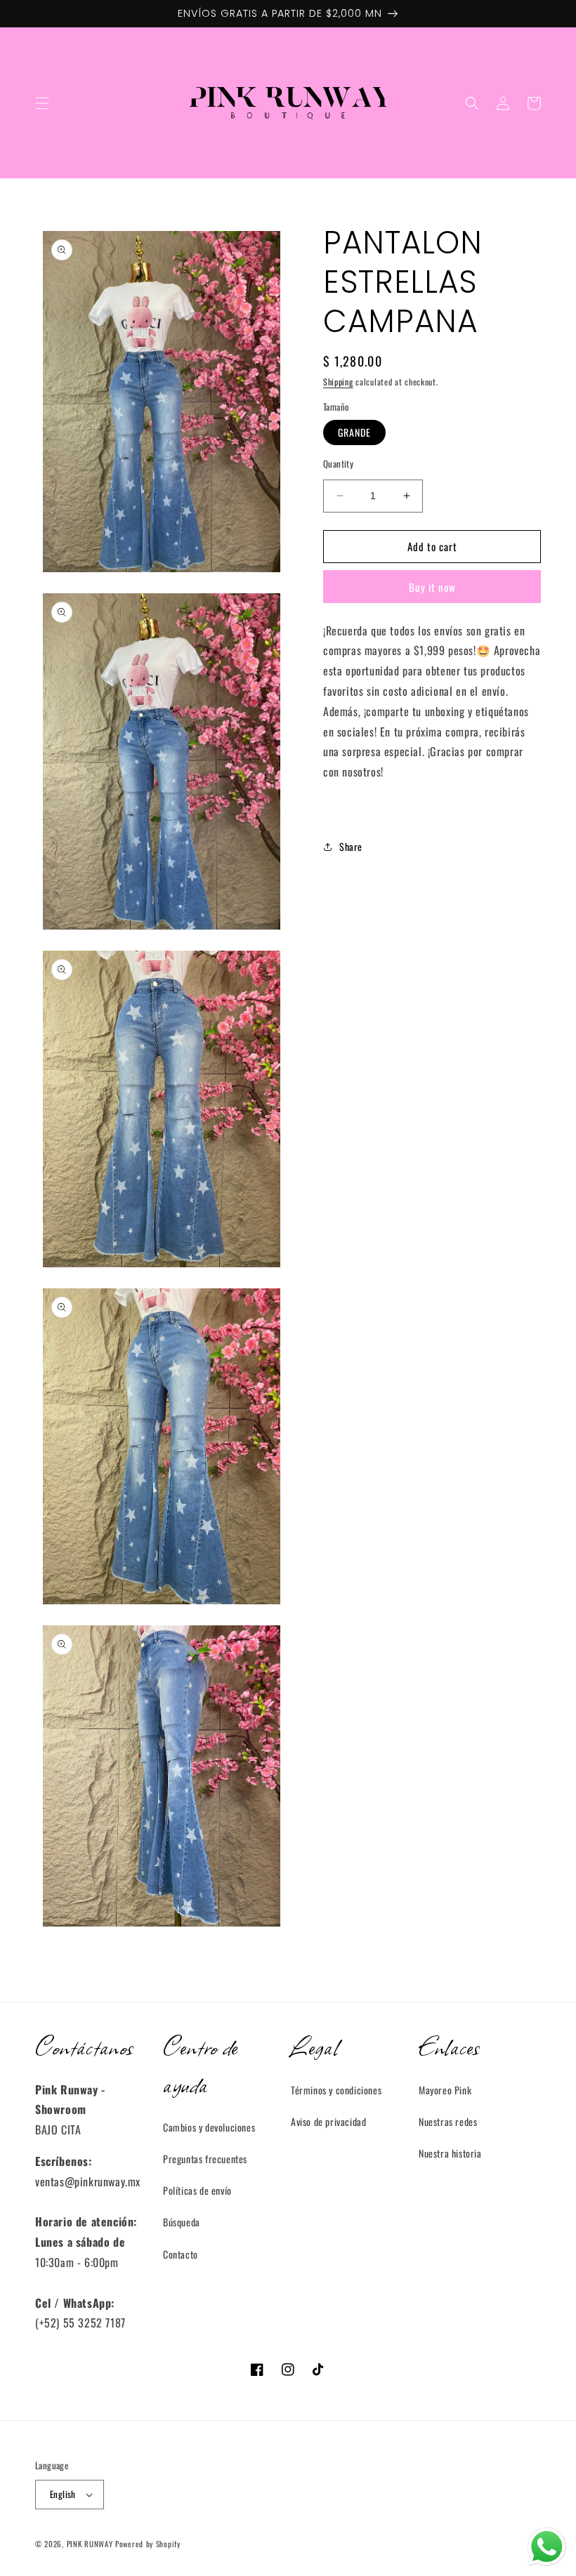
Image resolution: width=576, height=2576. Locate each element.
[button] (42, 103)
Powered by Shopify (148, 2544)
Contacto (181, 2254)
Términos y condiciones (336, 2090)
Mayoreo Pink (445, 2090)
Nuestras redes (448, 2121)
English (63, 2494)
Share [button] (351, 846)
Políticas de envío (197, 2190)
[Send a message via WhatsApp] (547, 2547)
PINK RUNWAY (90, 2544)
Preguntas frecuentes (205, 2159)
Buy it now (432, 587)
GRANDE (354, 432)
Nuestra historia (450, 2153)
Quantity (338, 464)
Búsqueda (182, 2222)
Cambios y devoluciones (209, 2127)
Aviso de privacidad (328, 2121)
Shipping (338, 382)
